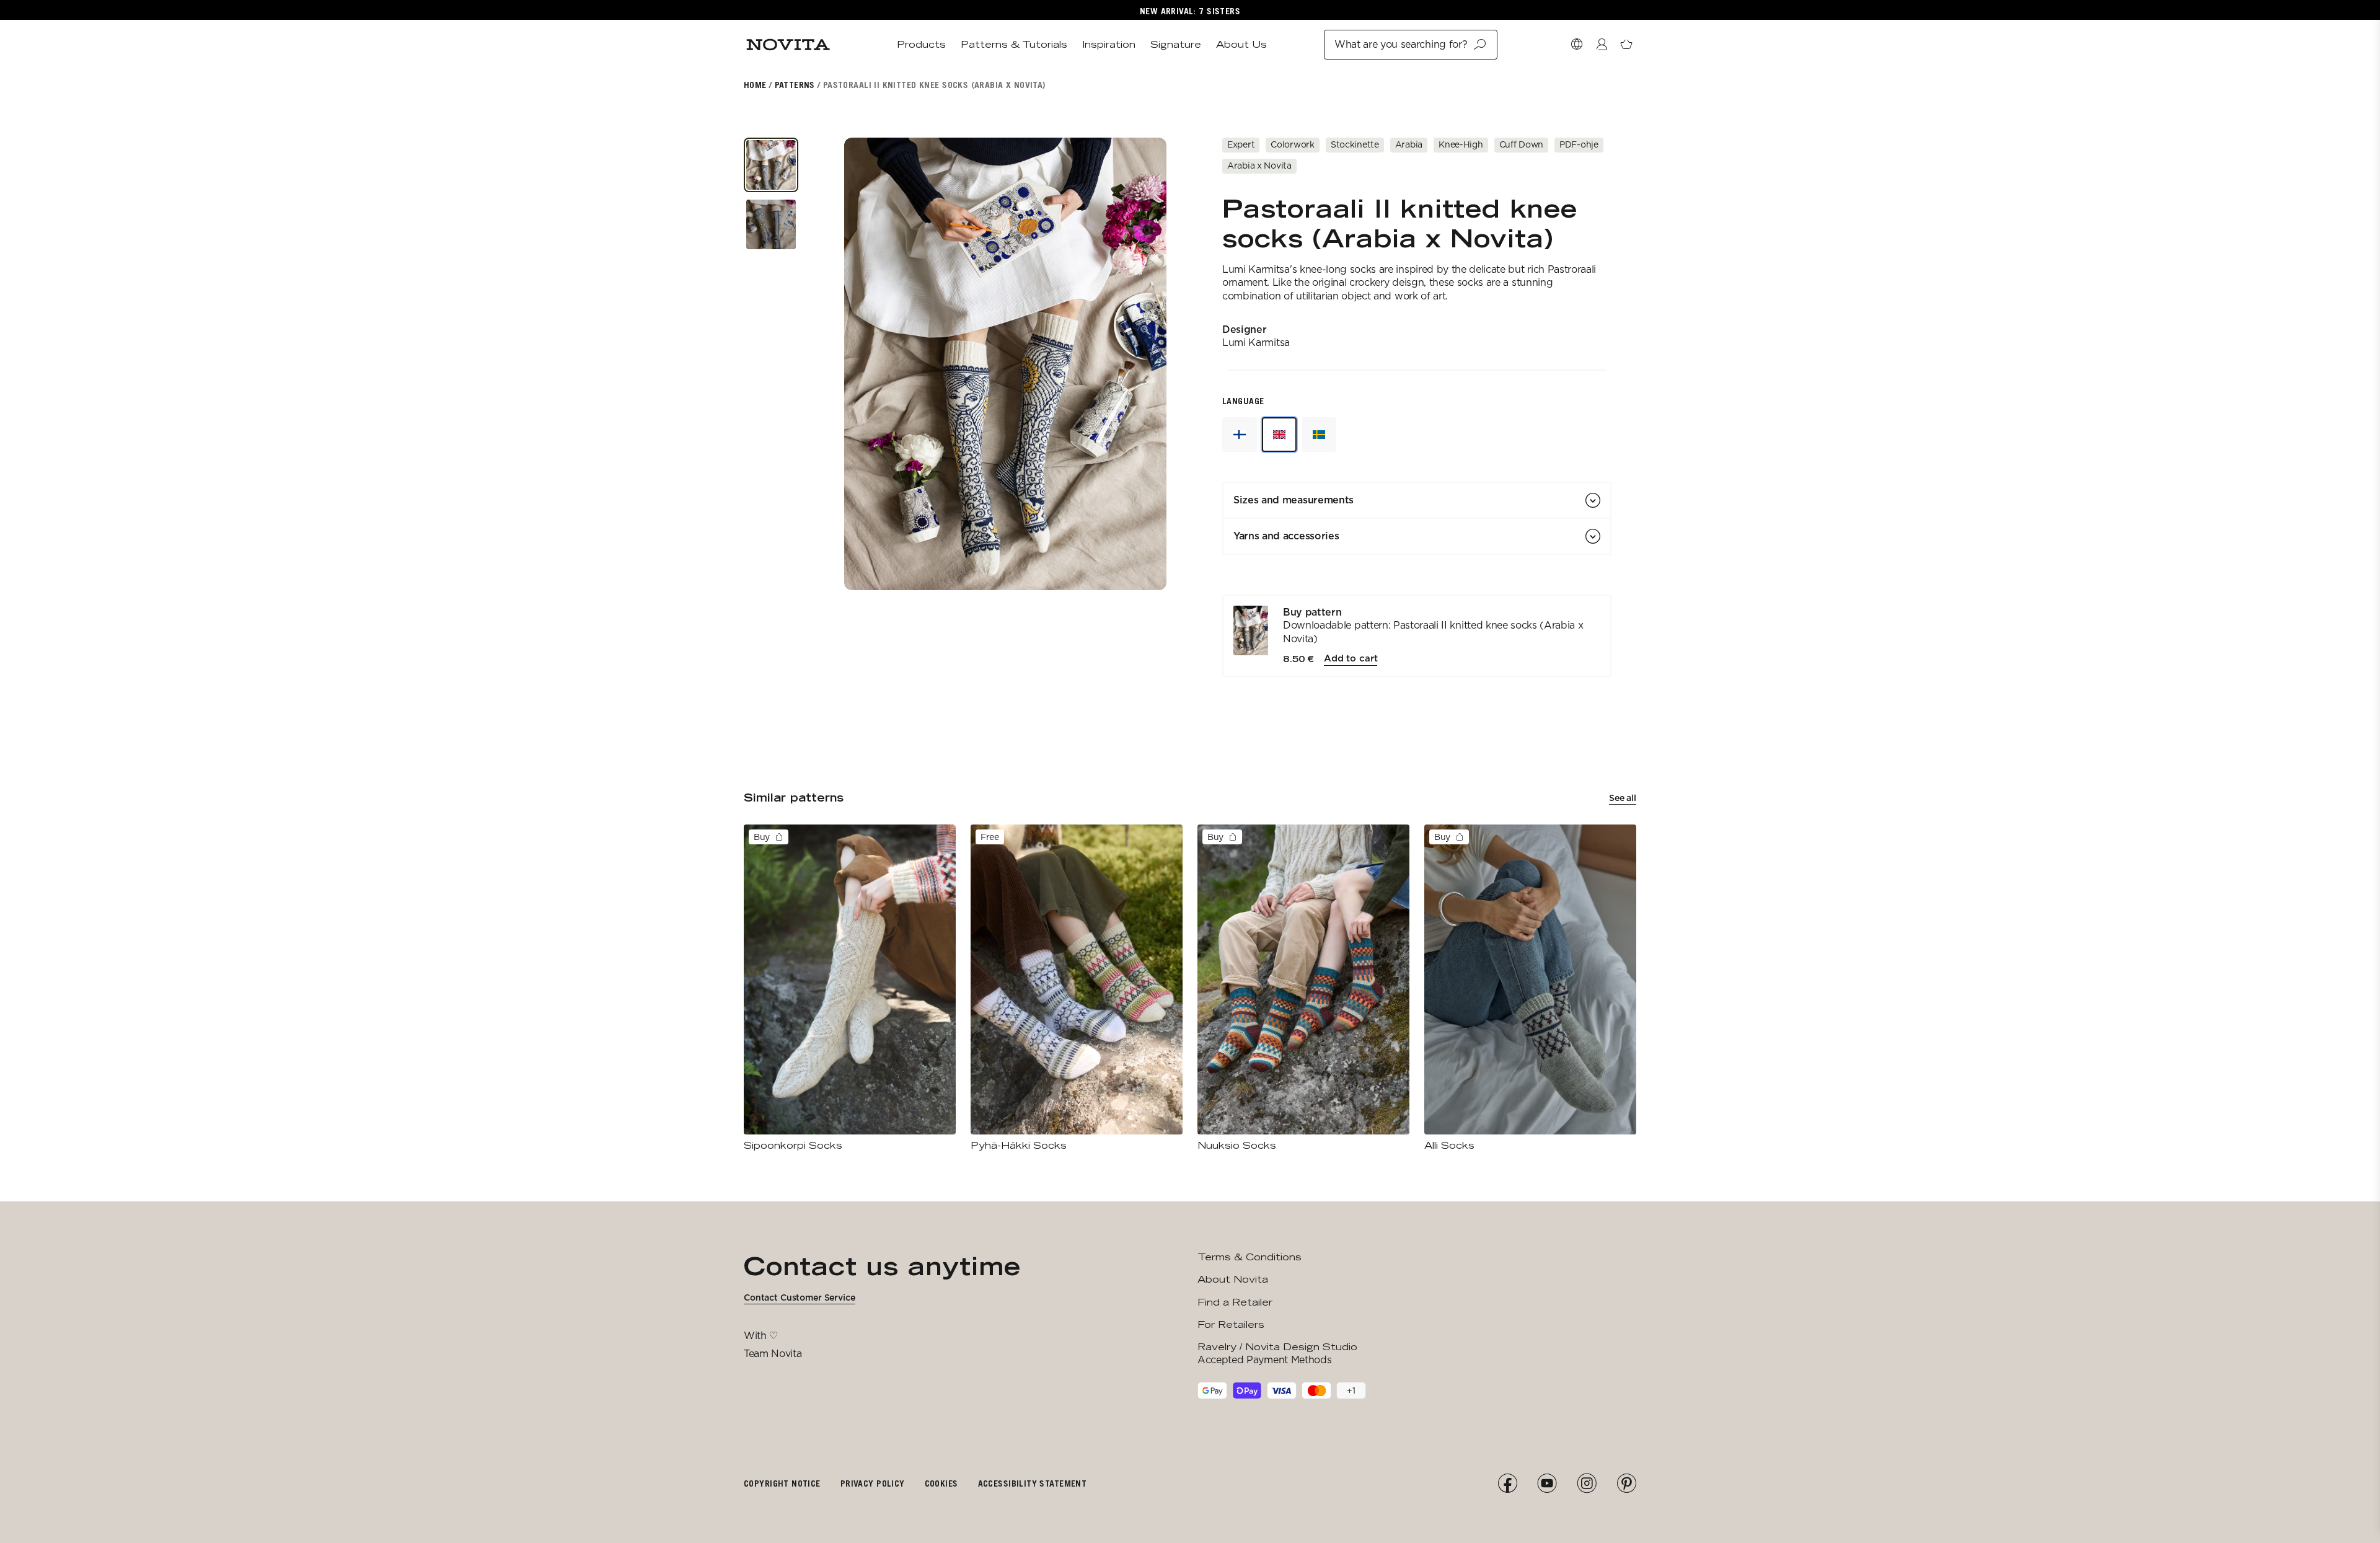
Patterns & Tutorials (1014, 44)
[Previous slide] (871, 364)
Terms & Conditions (1249, 1257)
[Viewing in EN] (1279, 435)
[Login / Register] (1602, 45)
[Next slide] (1140, 364)
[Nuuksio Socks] (1303, 988)
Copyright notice (782, 1483)
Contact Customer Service (800, 1298)
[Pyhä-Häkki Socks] (1077, 988)
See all (1623, 798)
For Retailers (1231, 1324)
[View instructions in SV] (1319, 435)
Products (921, 44)
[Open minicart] (1626, 45)
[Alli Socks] (1530, 988)
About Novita (1233, 1279)
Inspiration (1109, 44)
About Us (1241, 44)
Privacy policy (873, 1483)
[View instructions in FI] (1240, 435)
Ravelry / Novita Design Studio (1277, 1347)
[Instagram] (1587, 1483)
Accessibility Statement (1033, 1483)
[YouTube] (1547, 1483)
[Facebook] (1507, 1483)
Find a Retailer (1235, 1302)
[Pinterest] (1626, 1483)
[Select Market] (1577, 45)
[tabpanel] (1417, 636)
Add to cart (1351, 658)
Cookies (941, 1483)
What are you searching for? (1401, 44)
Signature (1176, 44)
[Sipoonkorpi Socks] (850, 988)
